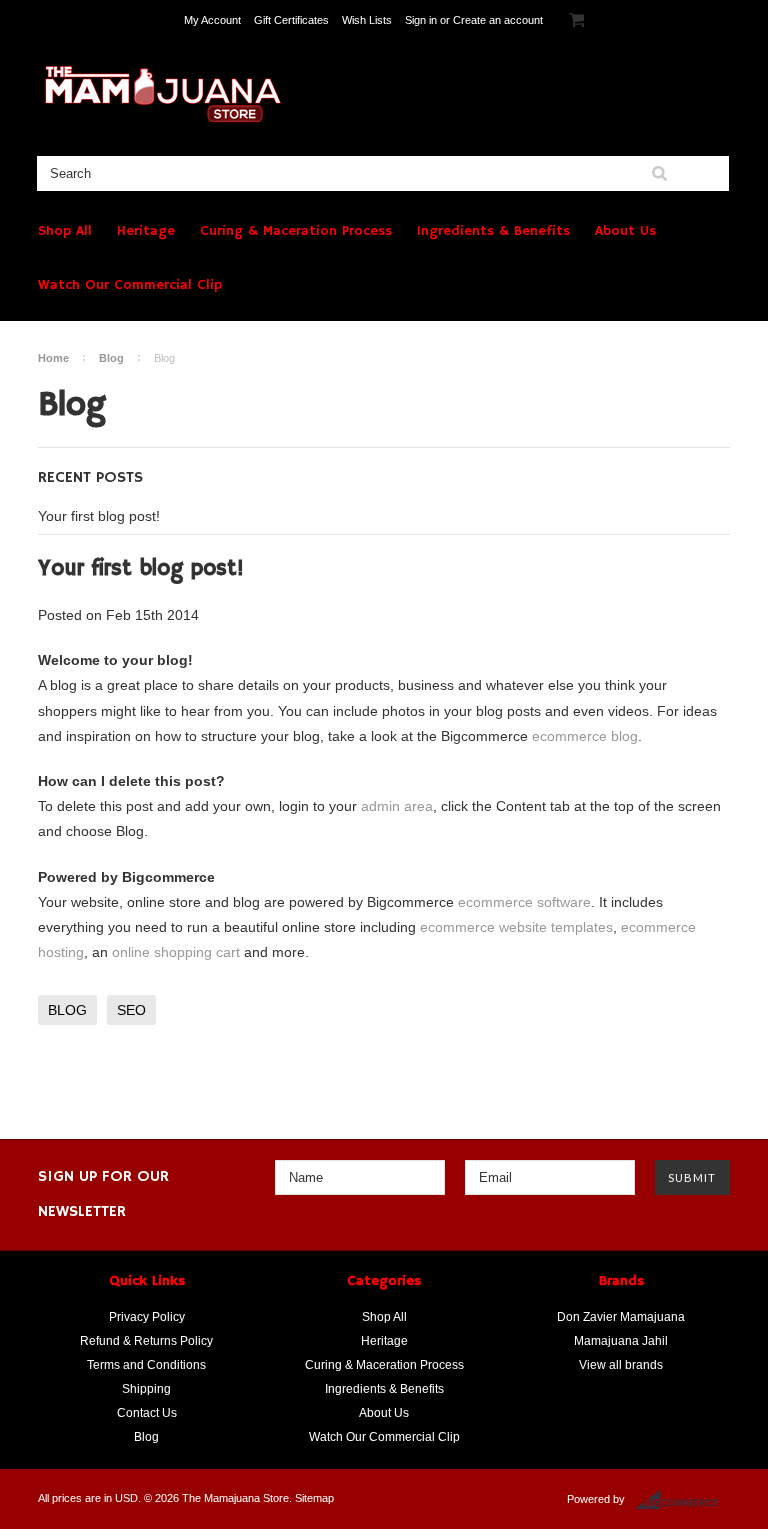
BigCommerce (682, 1500)
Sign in (421, 20)
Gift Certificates (291, 20)
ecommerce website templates (516, 927)
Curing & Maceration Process (296, 231)
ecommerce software (524, 902)
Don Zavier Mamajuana (621, 1317)
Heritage (146, 231)
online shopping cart (176, 952)
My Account (212, 20)
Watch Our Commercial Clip (130, 285)
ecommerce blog (585, 736)
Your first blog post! (99, 516)
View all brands (621, 1365)
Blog (111, 358)
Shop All (65, 231)
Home (53, 358)
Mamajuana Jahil (621, 1341)
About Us (625, 231)
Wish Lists (367, 20)
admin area (397, 806)
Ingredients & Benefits (493, 231)
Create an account (498, 20)
